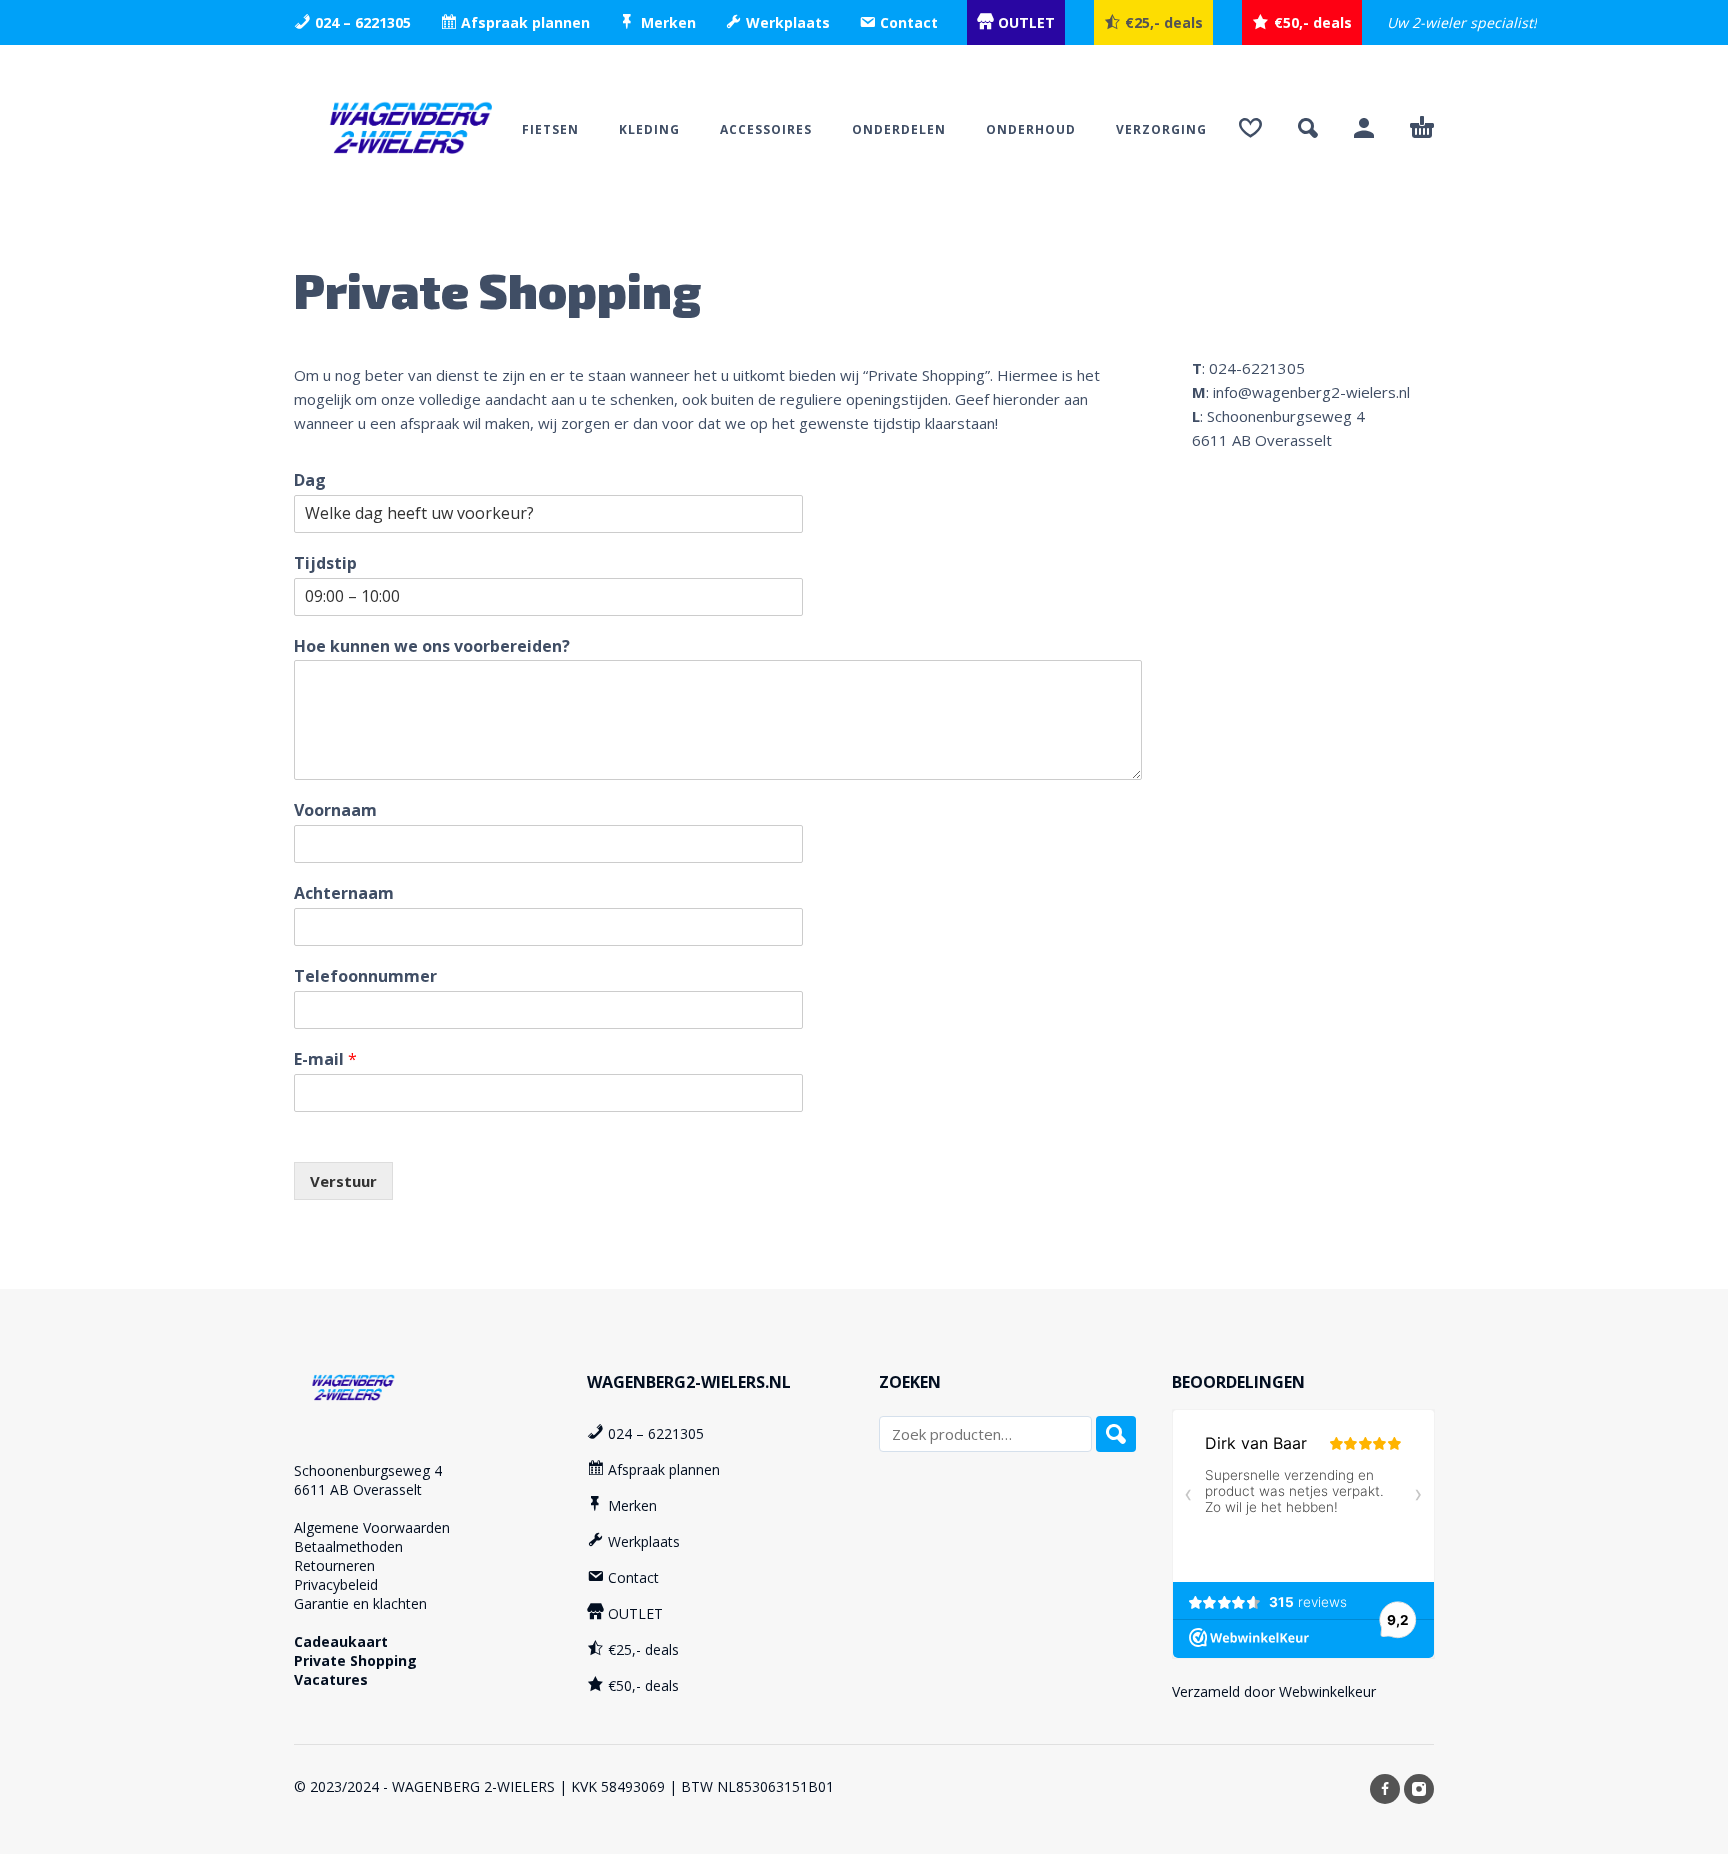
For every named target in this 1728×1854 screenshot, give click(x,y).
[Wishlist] (1250, 128)
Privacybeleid (336, 1584)
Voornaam (335, 810)
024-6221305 (1257, 368)
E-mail (325, 1059)
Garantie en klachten (360, 1603)
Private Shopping (355, 1660)
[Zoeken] (1116, 1434)
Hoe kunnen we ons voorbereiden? (432, 646)
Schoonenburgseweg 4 (368, 1470)
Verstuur (343, 1181)
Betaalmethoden (348, 1546)
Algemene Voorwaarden (372, 1527)
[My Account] (1364, 128)
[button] (1308, 128)
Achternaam (344, 893)
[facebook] (1385, 1789)
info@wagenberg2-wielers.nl (1311, 392)
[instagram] (1419, 1789)
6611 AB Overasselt (358, 1489)
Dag (310, 480)
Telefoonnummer (365, 976)
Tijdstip (325, 563)
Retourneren (334, 1565)
